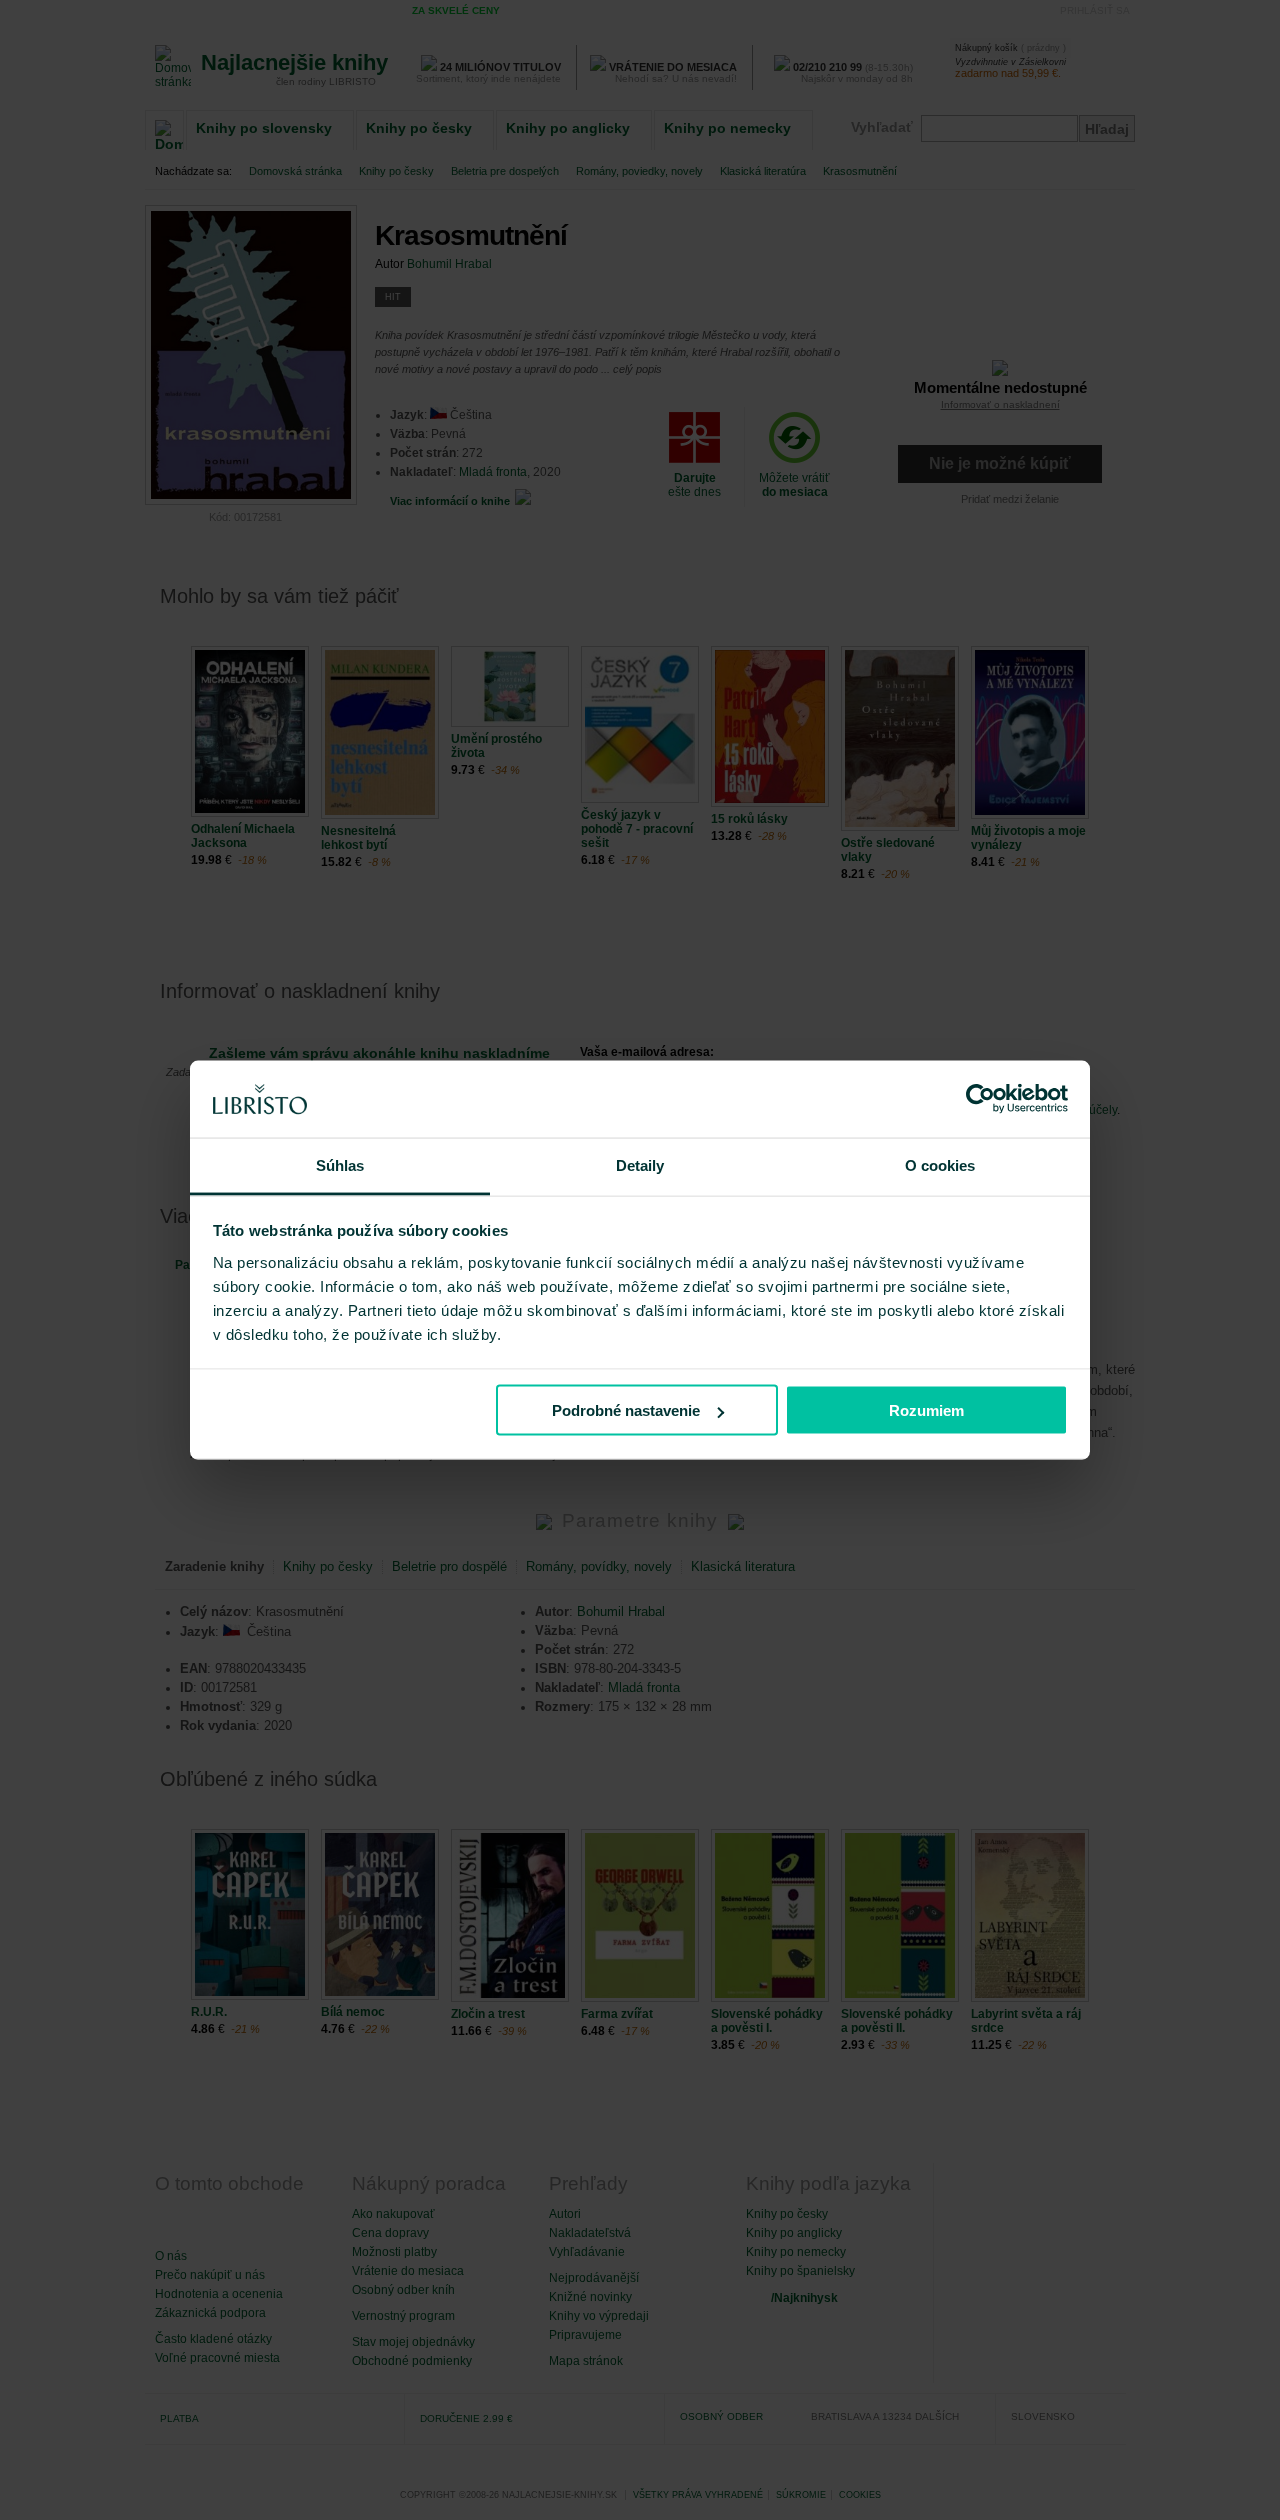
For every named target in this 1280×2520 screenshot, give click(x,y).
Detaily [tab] (640, 1164)
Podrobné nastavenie (626, 1410)
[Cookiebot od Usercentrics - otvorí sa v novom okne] (980, 1099)
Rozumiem (926, 1410)
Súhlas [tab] (340, 1164)
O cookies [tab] (940, 1164)
